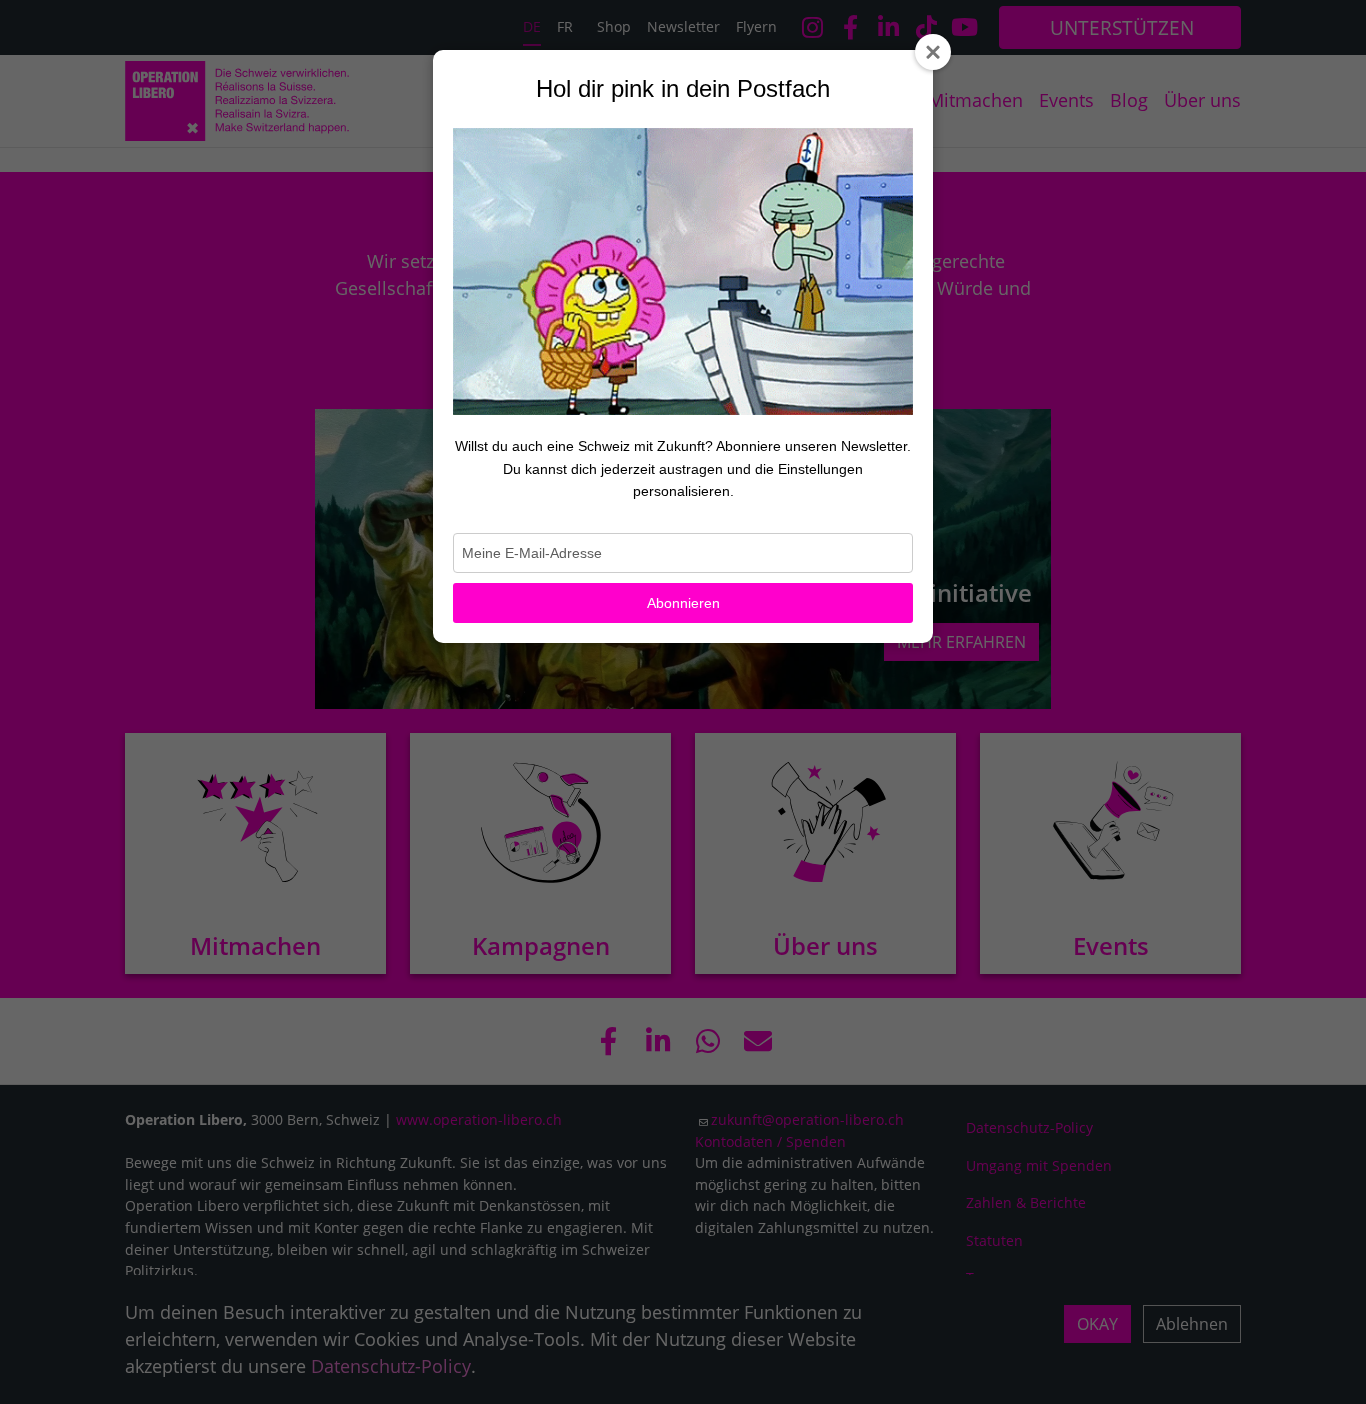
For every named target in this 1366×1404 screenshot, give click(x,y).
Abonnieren (683, 603)
